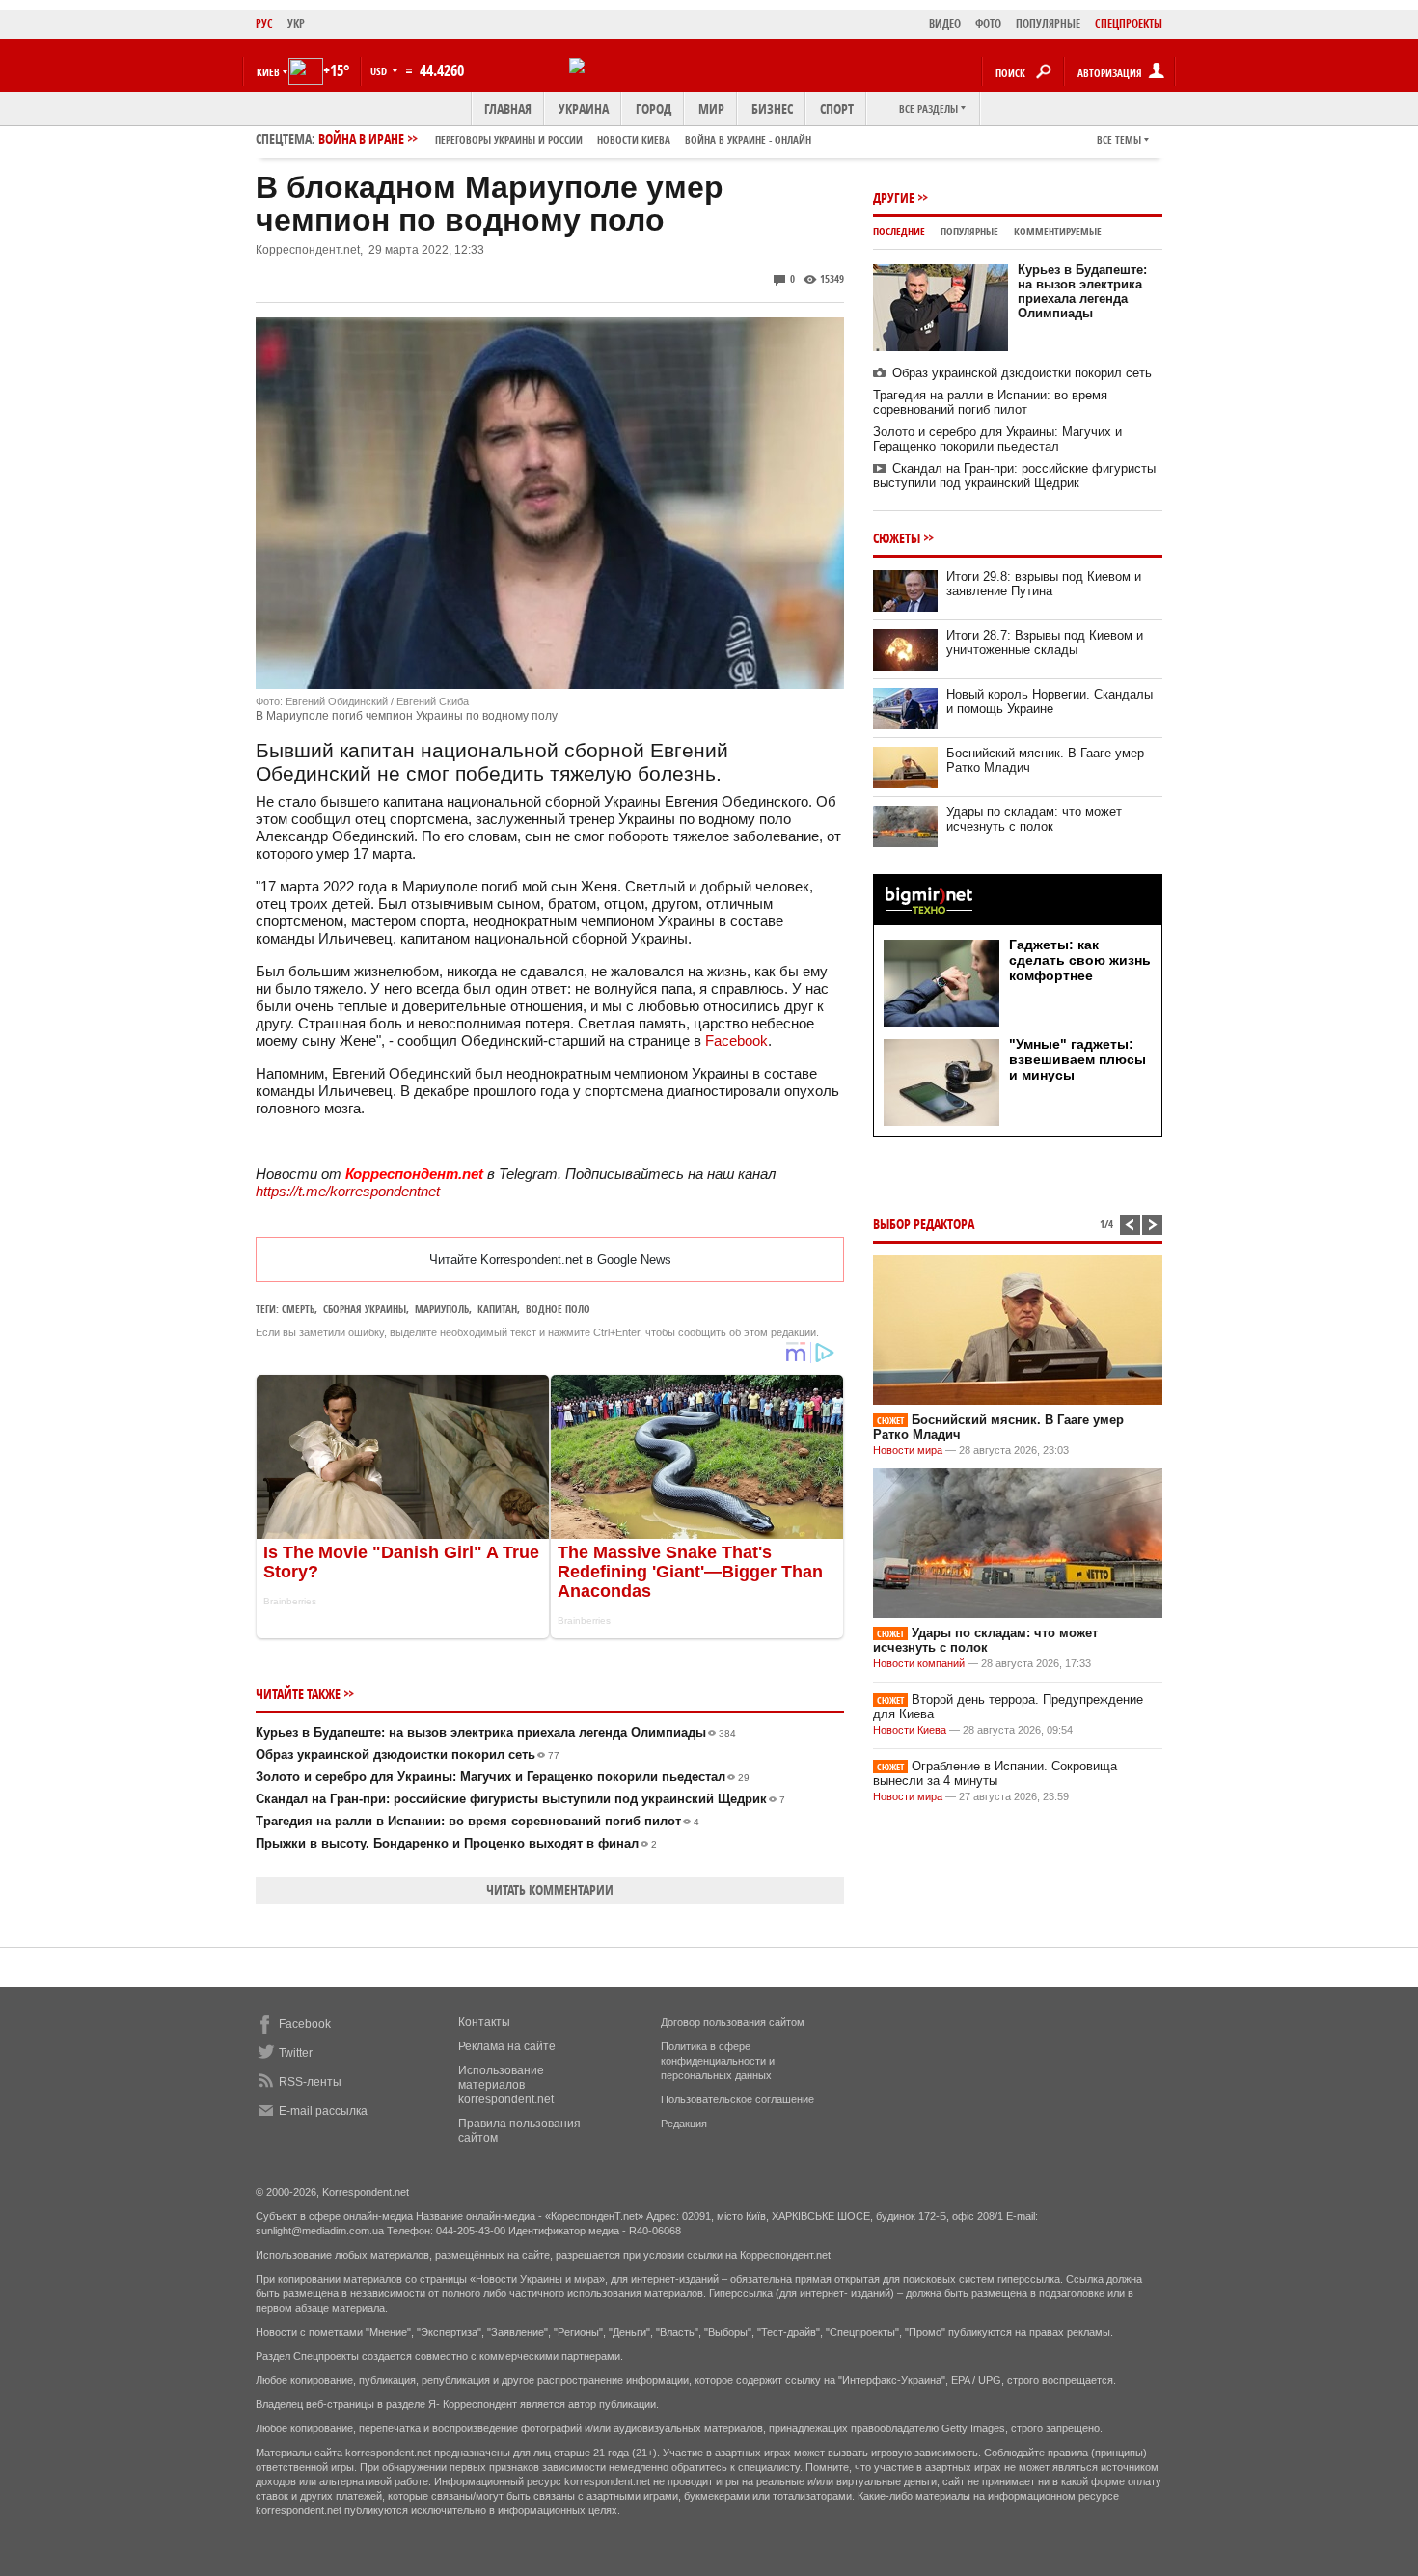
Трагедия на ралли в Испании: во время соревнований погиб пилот (477, 1821)
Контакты (484, 2022)
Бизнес (772, 109)
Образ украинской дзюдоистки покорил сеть (408, 1754)
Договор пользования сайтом (733, 2022)
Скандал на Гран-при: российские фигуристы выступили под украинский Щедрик (520, 1799)
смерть (298, 1309)
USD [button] (380, 71)
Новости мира (908, 1450)
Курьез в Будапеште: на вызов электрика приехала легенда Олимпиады (496, 1732)
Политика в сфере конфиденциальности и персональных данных (718, 2061)
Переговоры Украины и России (509, 139)
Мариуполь (442, 1309)
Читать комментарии (550, 1890)
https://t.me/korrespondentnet (348, 1191)
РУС (264, 24)
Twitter (296, 2053)
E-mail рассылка (323, 2111)
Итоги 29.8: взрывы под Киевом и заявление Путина (1044, 584)
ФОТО (988, 24)
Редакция (684, 2124)
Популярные (969, 231)
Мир (711, 109)
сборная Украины (365, 1309)
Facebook (736, 1041)
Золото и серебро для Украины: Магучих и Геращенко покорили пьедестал (503, 1777)
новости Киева (634, 139)
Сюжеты (897, 538)
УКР (296, 24)
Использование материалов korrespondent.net (506, 2085)
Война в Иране (565, 138)
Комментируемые (1058, 231)
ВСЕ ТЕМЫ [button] (1119, 139)
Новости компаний (919, 1663)
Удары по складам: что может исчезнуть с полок (1034, 819)
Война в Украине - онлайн (748, 139)
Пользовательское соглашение (737, 2099)
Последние (899, 231)
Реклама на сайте (507, 2046)
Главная (508, 109)
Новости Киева (910, 1730)
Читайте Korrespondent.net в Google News (550, 1260)
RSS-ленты (310, 2082)
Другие (894, 197)
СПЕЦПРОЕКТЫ (1129, 24)
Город (654, 109)
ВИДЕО (945, 24)
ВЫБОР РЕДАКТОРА (924, 1224)
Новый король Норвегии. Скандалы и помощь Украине (1050, 701)
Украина (584, 109)
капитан (497, 1309)
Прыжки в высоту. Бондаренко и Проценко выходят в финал (456, 1843)
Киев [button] (268, 72)
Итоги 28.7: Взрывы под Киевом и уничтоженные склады (1045, 643)
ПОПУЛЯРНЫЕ (1048, 24)
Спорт (837, 109)
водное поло (558, 1309)
